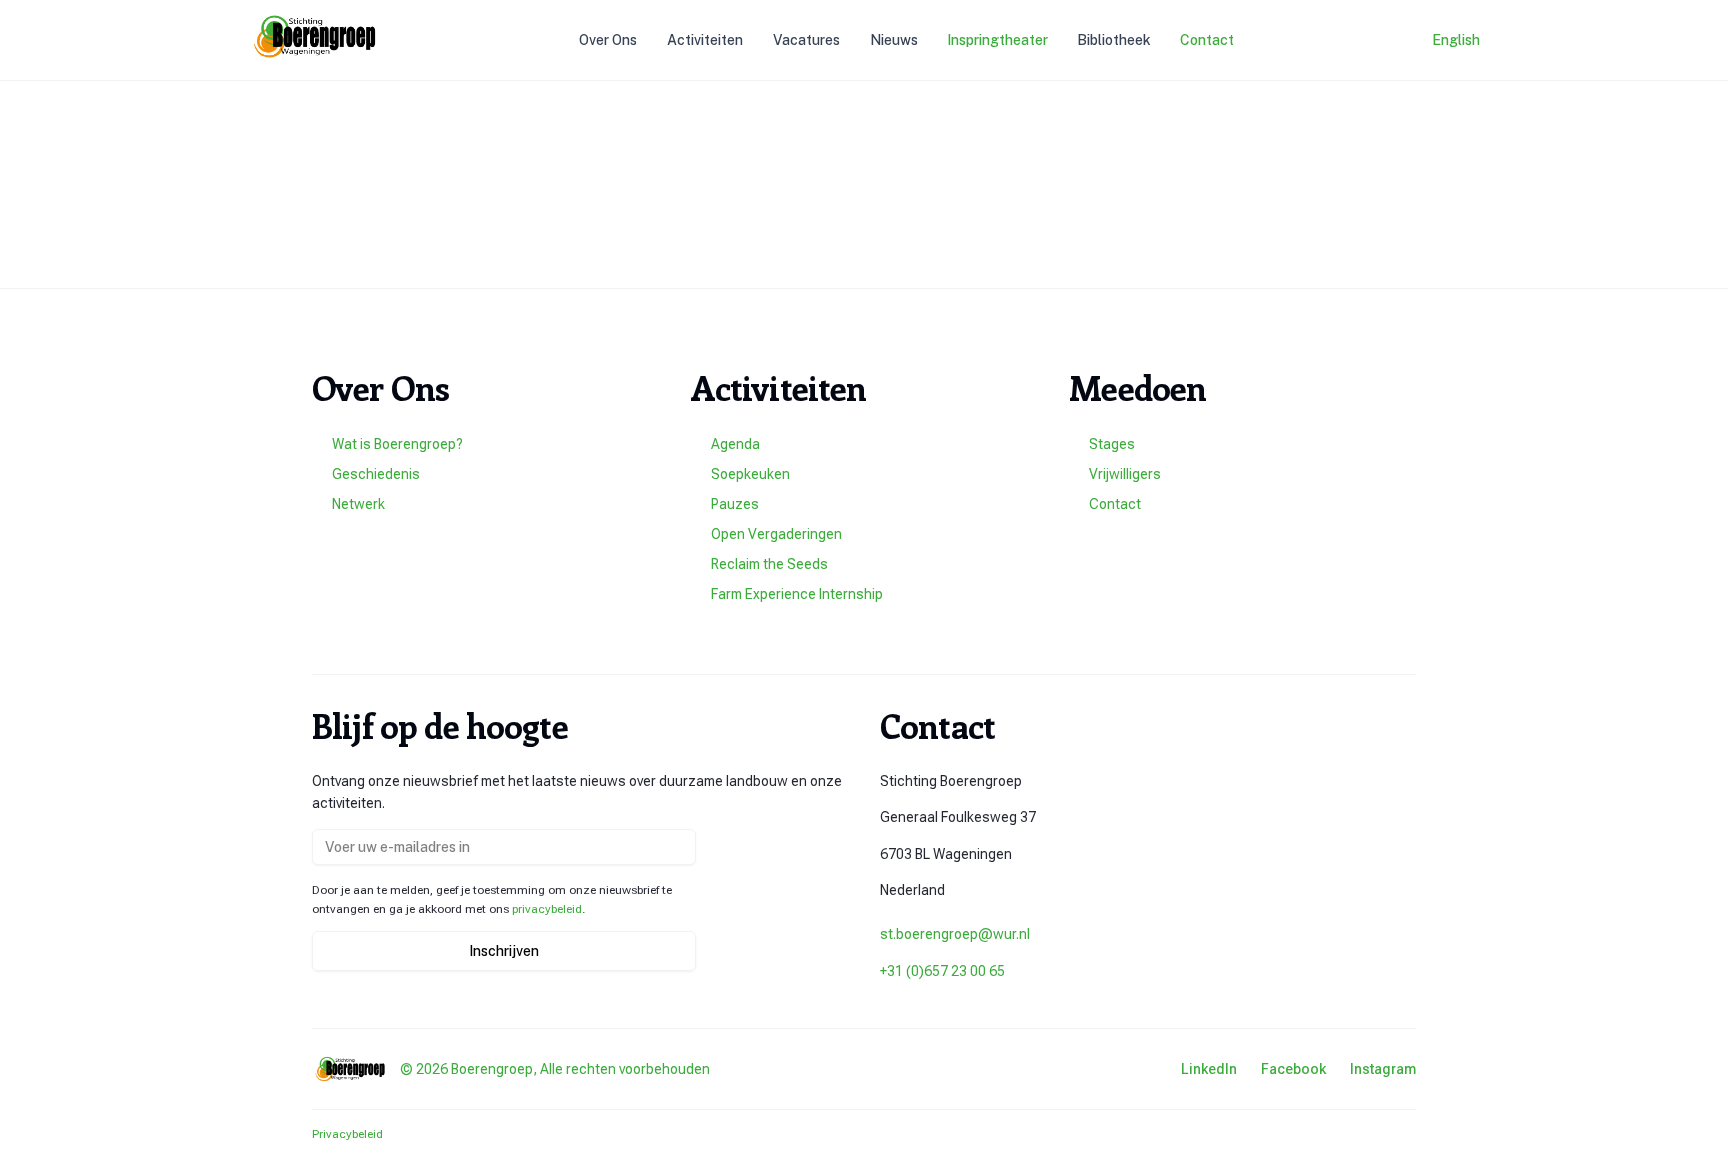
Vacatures (806, 40)
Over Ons (608, 40)
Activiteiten (705, 40)
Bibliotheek (1114, 40)
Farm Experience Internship (797, 594)
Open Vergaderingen (776, 534)
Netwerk (358, 504)
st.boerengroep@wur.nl (955, 934)
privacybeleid (547, 909)
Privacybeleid (347, 1134)
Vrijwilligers (1125, 474)
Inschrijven (504, 951)
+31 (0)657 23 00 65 (942, 971)
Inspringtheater (997, 40)
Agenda (735, 444)
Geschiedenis (376, 474)
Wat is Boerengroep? (397, 444)
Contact (1207, 40)
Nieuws (894, 40)
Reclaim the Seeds (769, 564)
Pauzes (735, 504)
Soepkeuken (750, 474)
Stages (1112, 444)
